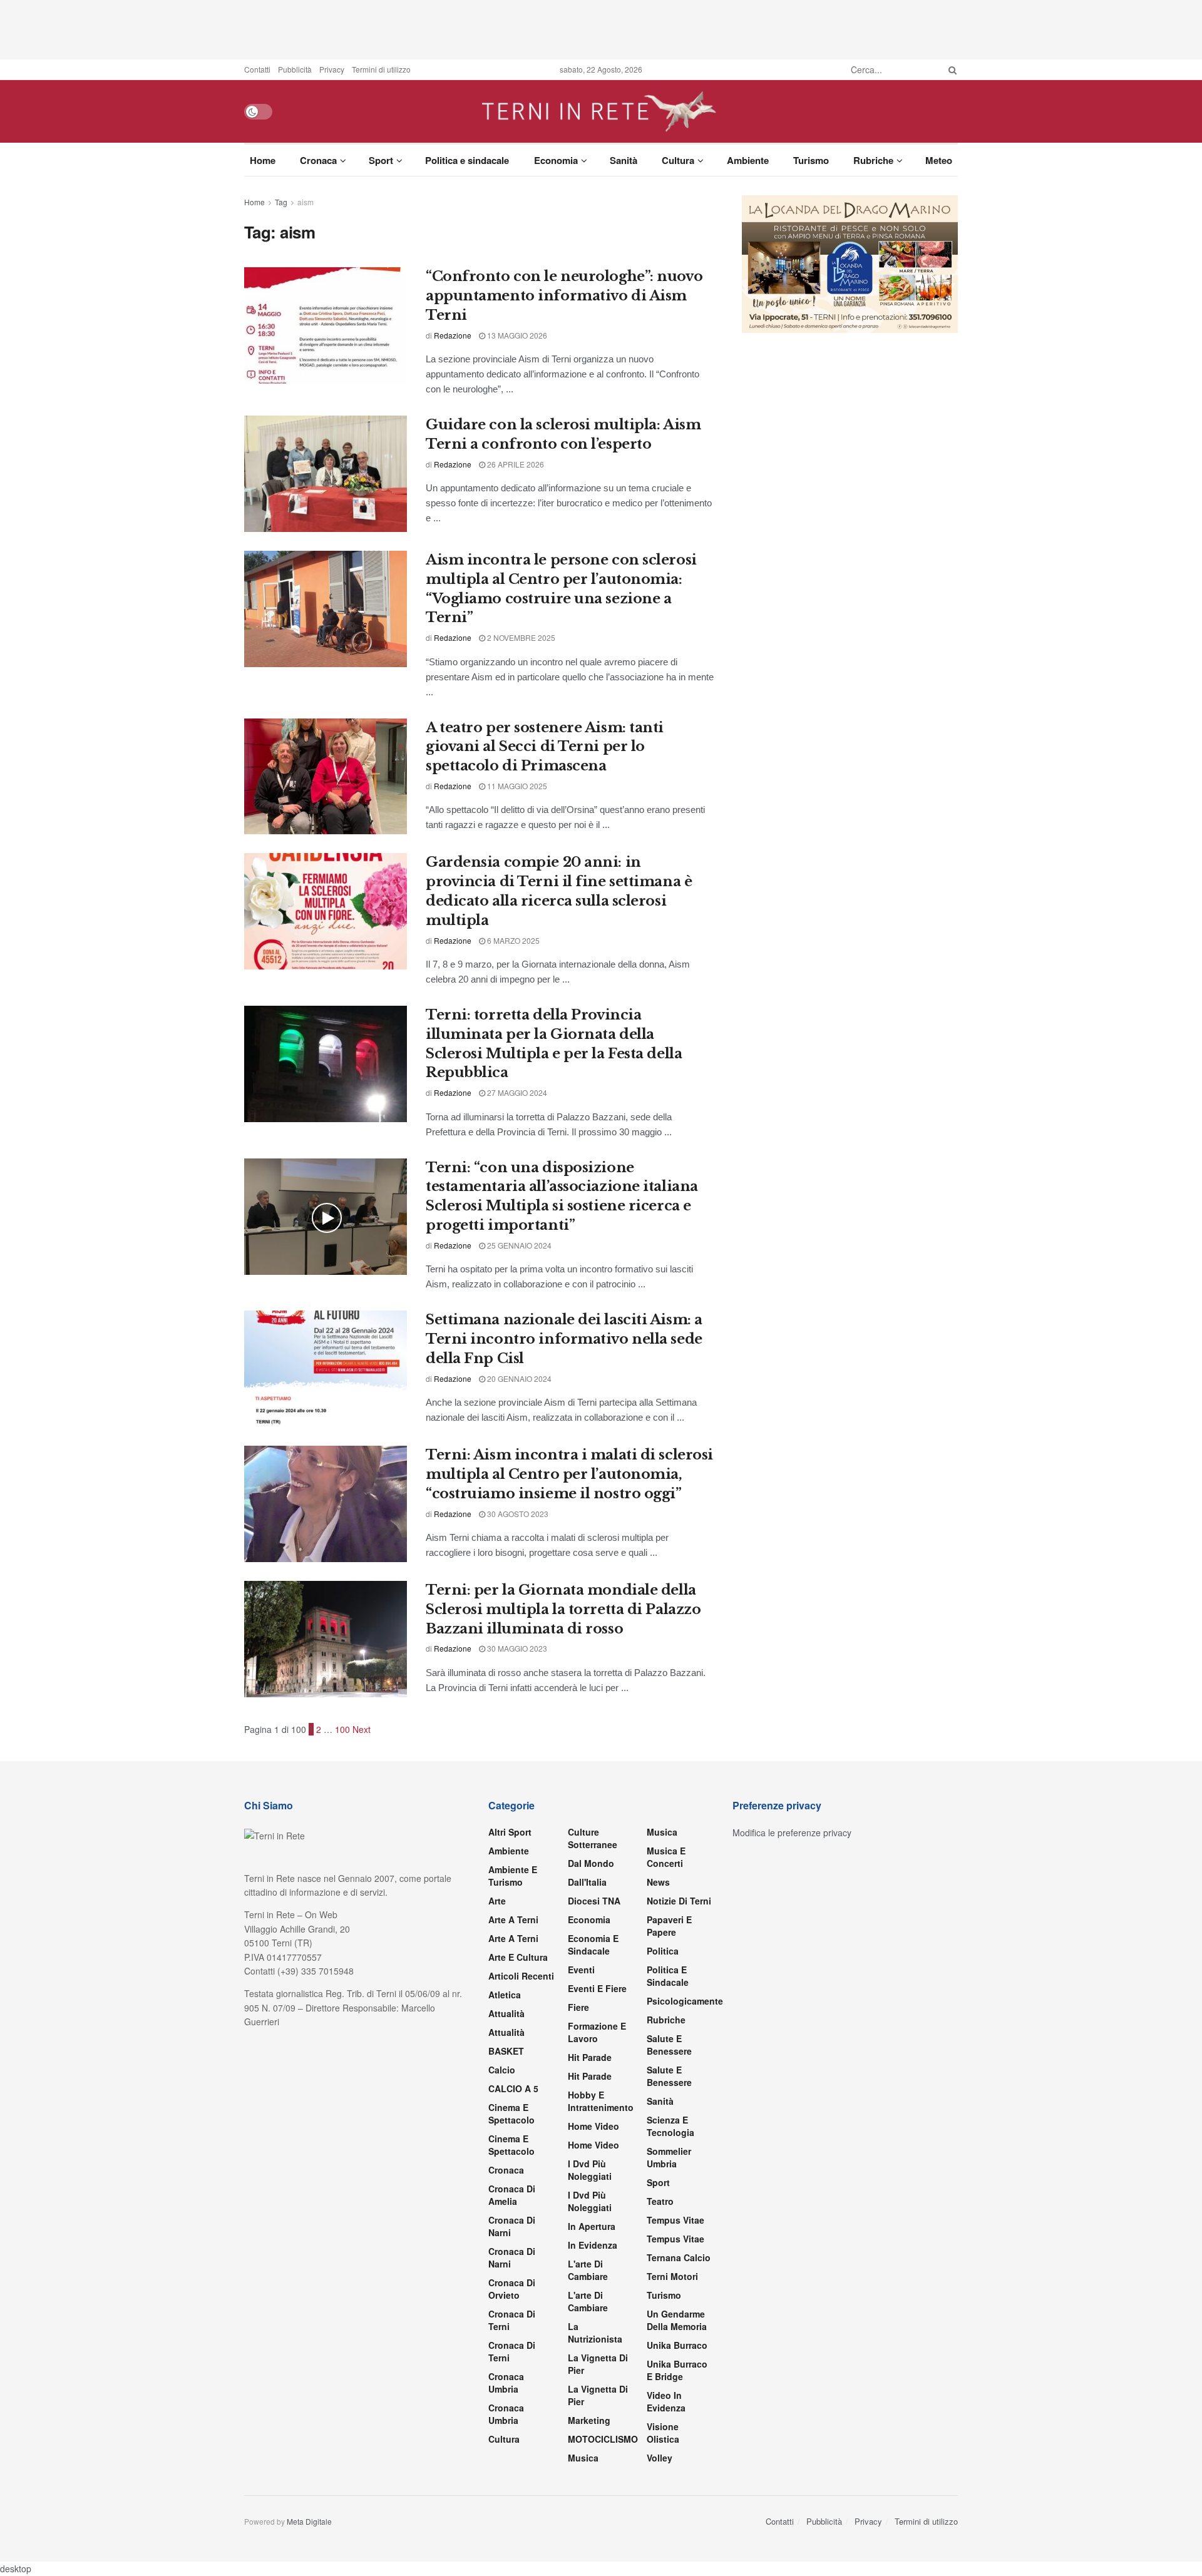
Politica (663, 1951)
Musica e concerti (666, 1857)
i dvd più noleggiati (590, 2170)
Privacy (332, 69)
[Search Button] (950, 69)
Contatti (257, 69)
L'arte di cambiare (588, 2270)
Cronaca (318, 160)
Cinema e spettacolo (511, 2113)
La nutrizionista (595, 2333)
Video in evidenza (666, 2401)
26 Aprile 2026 (515, 464)
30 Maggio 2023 (516, 1648)
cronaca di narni (512, 2226)
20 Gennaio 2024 (518, 1378)
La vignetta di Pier (598, 2364)
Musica (583, 2458)
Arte (497, 1901)
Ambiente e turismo (513, 1876)
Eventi (581, 1970)
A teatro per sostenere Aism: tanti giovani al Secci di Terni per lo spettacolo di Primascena (545, 747)
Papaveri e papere (669, 1926)
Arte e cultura (518, 1957)
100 (342, 1729)
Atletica (505, 1995)
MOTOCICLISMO (603, 2439)
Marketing (589, 2420)
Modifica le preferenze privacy (792, 1832)
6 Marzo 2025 (512, 940)
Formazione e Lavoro (597, 2032)
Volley (660, 2458)
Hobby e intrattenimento (601, 2101)
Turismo (811, 160)
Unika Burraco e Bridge (677, 2370)
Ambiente (748, 160)
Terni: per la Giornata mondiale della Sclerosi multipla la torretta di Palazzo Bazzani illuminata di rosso (563, 1609)
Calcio (502, 2070)
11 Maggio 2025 (516, 786)
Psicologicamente (685, 2001)
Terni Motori (672, 2276)
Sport (381, 160)
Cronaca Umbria (506, 2383)
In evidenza (593, 2245)
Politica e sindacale (467, 160)
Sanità (624, 160)
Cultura (678, 160)
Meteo (939, 160)
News (658, 1882)
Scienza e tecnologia (670, 2126)
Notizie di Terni (679, 1901)
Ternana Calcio (679, 2257)
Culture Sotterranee (593, 1838)
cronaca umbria (506, 2414)
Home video (593, 2126)
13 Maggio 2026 (516, 335)
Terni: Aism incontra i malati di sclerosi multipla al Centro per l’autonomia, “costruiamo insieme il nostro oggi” (569, 1474)
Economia (556, 160)
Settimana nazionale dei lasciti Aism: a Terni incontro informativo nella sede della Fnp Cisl (564, 1339)
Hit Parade (590, 2057)
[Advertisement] (601, 28)
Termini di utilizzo (381, 69)
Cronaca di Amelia (512, 2195)
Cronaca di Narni (512, 2257)
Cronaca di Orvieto (512, 2289)
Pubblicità (295, 69)
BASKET (506, 2051)
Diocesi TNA (594, 1901)
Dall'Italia (587, 1882)
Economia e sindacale (593, 1945)
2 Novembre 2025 (520, 637)
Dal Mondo (591, 1863)
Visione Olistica (663, 2433)
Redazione (453, 335)
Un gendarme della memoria (677, 2320)
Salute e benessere (669, 2045)
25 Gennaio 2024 (518, 1245)
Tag (281, 202)
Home (263, 160)
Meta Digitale (309, 2521)
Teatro (660, 2201)
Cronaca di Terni (512, 2320)
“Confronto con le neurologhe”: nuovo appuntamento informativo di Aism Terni (564, 296)
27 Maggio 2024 (516, 1092)
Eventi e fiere (597, 1988)
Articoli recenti (521, 1976)
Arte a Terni (513, 1919)
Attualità (506, 2013)
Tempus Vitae (675, 2220)
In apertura (592, 2226)
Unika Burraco (677, 2345)
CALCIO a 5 (513, 2088)
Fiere (578, 2007)
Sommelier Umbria (669, 2157)
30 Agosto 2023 (517, 1514)
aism (306, 202)
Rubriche (873, 160)
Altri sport (510, 1832)
